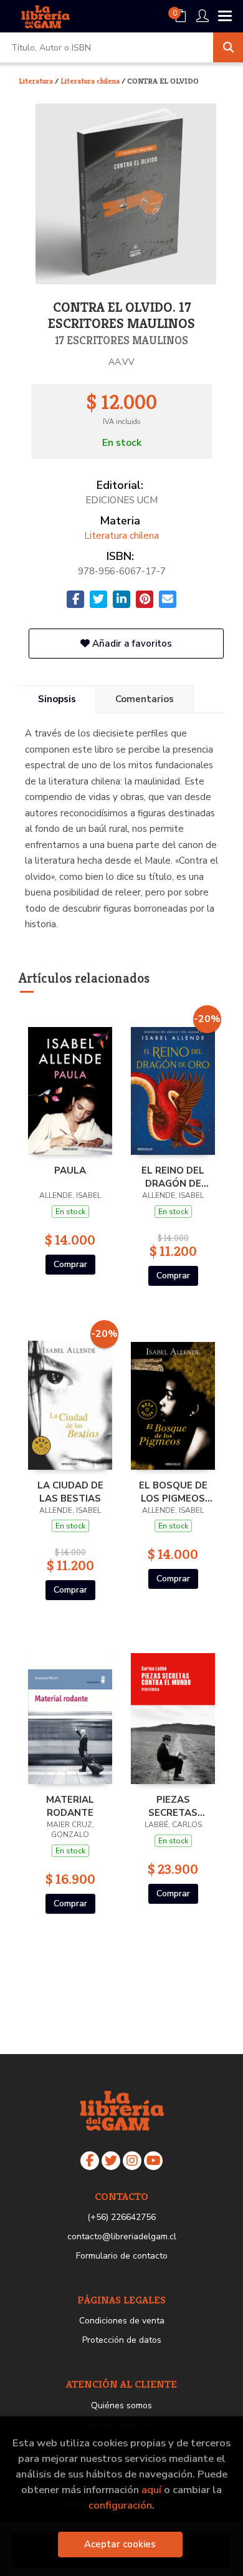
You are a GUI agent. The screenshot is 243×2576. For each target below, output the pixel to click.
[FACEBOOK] (90, 2161)
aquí (151, 2490)
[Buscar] (228, 47)
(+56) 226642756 (121, 2217)
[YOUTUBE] (153, 2161)
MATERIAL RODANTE (70, 1806)
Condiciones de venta (122, 2321)
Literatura (37, 81)
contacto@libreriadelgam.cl (122, 2236)
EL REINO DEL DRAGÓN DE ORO (173, 1177)
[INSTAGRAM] (132, 2161)
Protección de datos (122, 2340)
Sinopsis (57, 699)
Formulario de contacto (122, 2256)
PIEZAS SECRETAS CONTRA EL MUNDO (173, 1806)
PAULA (70, 1170)
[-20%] (173, 1083)
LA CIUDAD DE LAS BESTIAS (70, 1492)
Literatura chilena (91, 81)
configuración (120, 2505)
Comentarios (145, 699)
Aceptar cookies (120, 2544)
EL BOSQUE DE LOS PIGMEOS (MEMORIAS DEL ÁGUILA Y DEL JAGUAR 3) (173, 1492)
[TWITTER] (111, 2161)
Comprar (70, 1264)
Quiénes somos (121, 2405)
